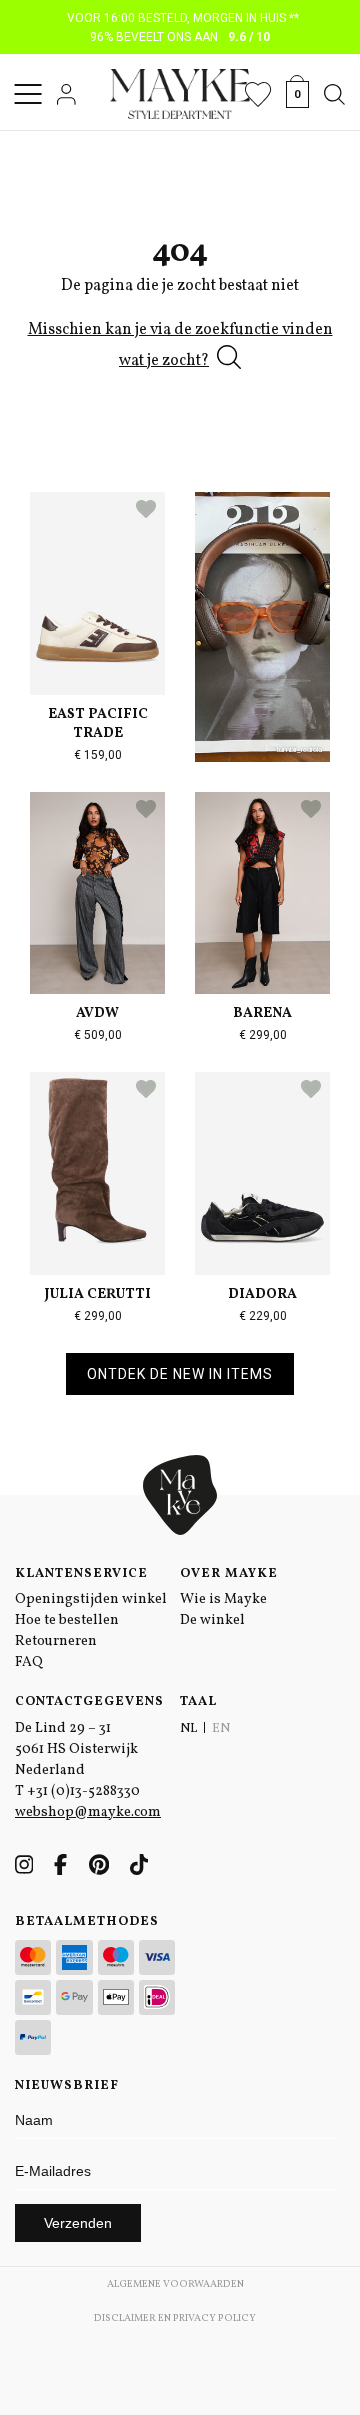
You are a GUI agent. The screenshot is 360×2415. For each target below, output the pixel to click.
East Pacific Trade (98, 724)
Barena (262, 1013)
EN (221, 1729)
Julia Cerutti (98, 1294)
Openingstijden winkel (91, 1599)
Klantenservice (81, 1574)
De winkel (212, 1620)
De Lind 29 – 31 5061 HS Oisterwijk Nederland (76, 1749)
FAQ (29, 1662)
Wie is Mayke (223, 1599)
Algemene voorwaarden (175, 2284)
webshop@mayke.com (88, 1812)
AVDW (97, 1013)
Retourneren (56, 1641)
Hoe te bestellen (67, 1620)
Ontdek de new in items (180, 1374)
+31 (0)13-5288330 (83, 1791)
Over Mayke (229, 1574)
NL (188, 1729)
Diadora (262, 1294)
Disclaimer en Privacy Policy (175, 2318)
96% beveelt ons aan (180, 37)
